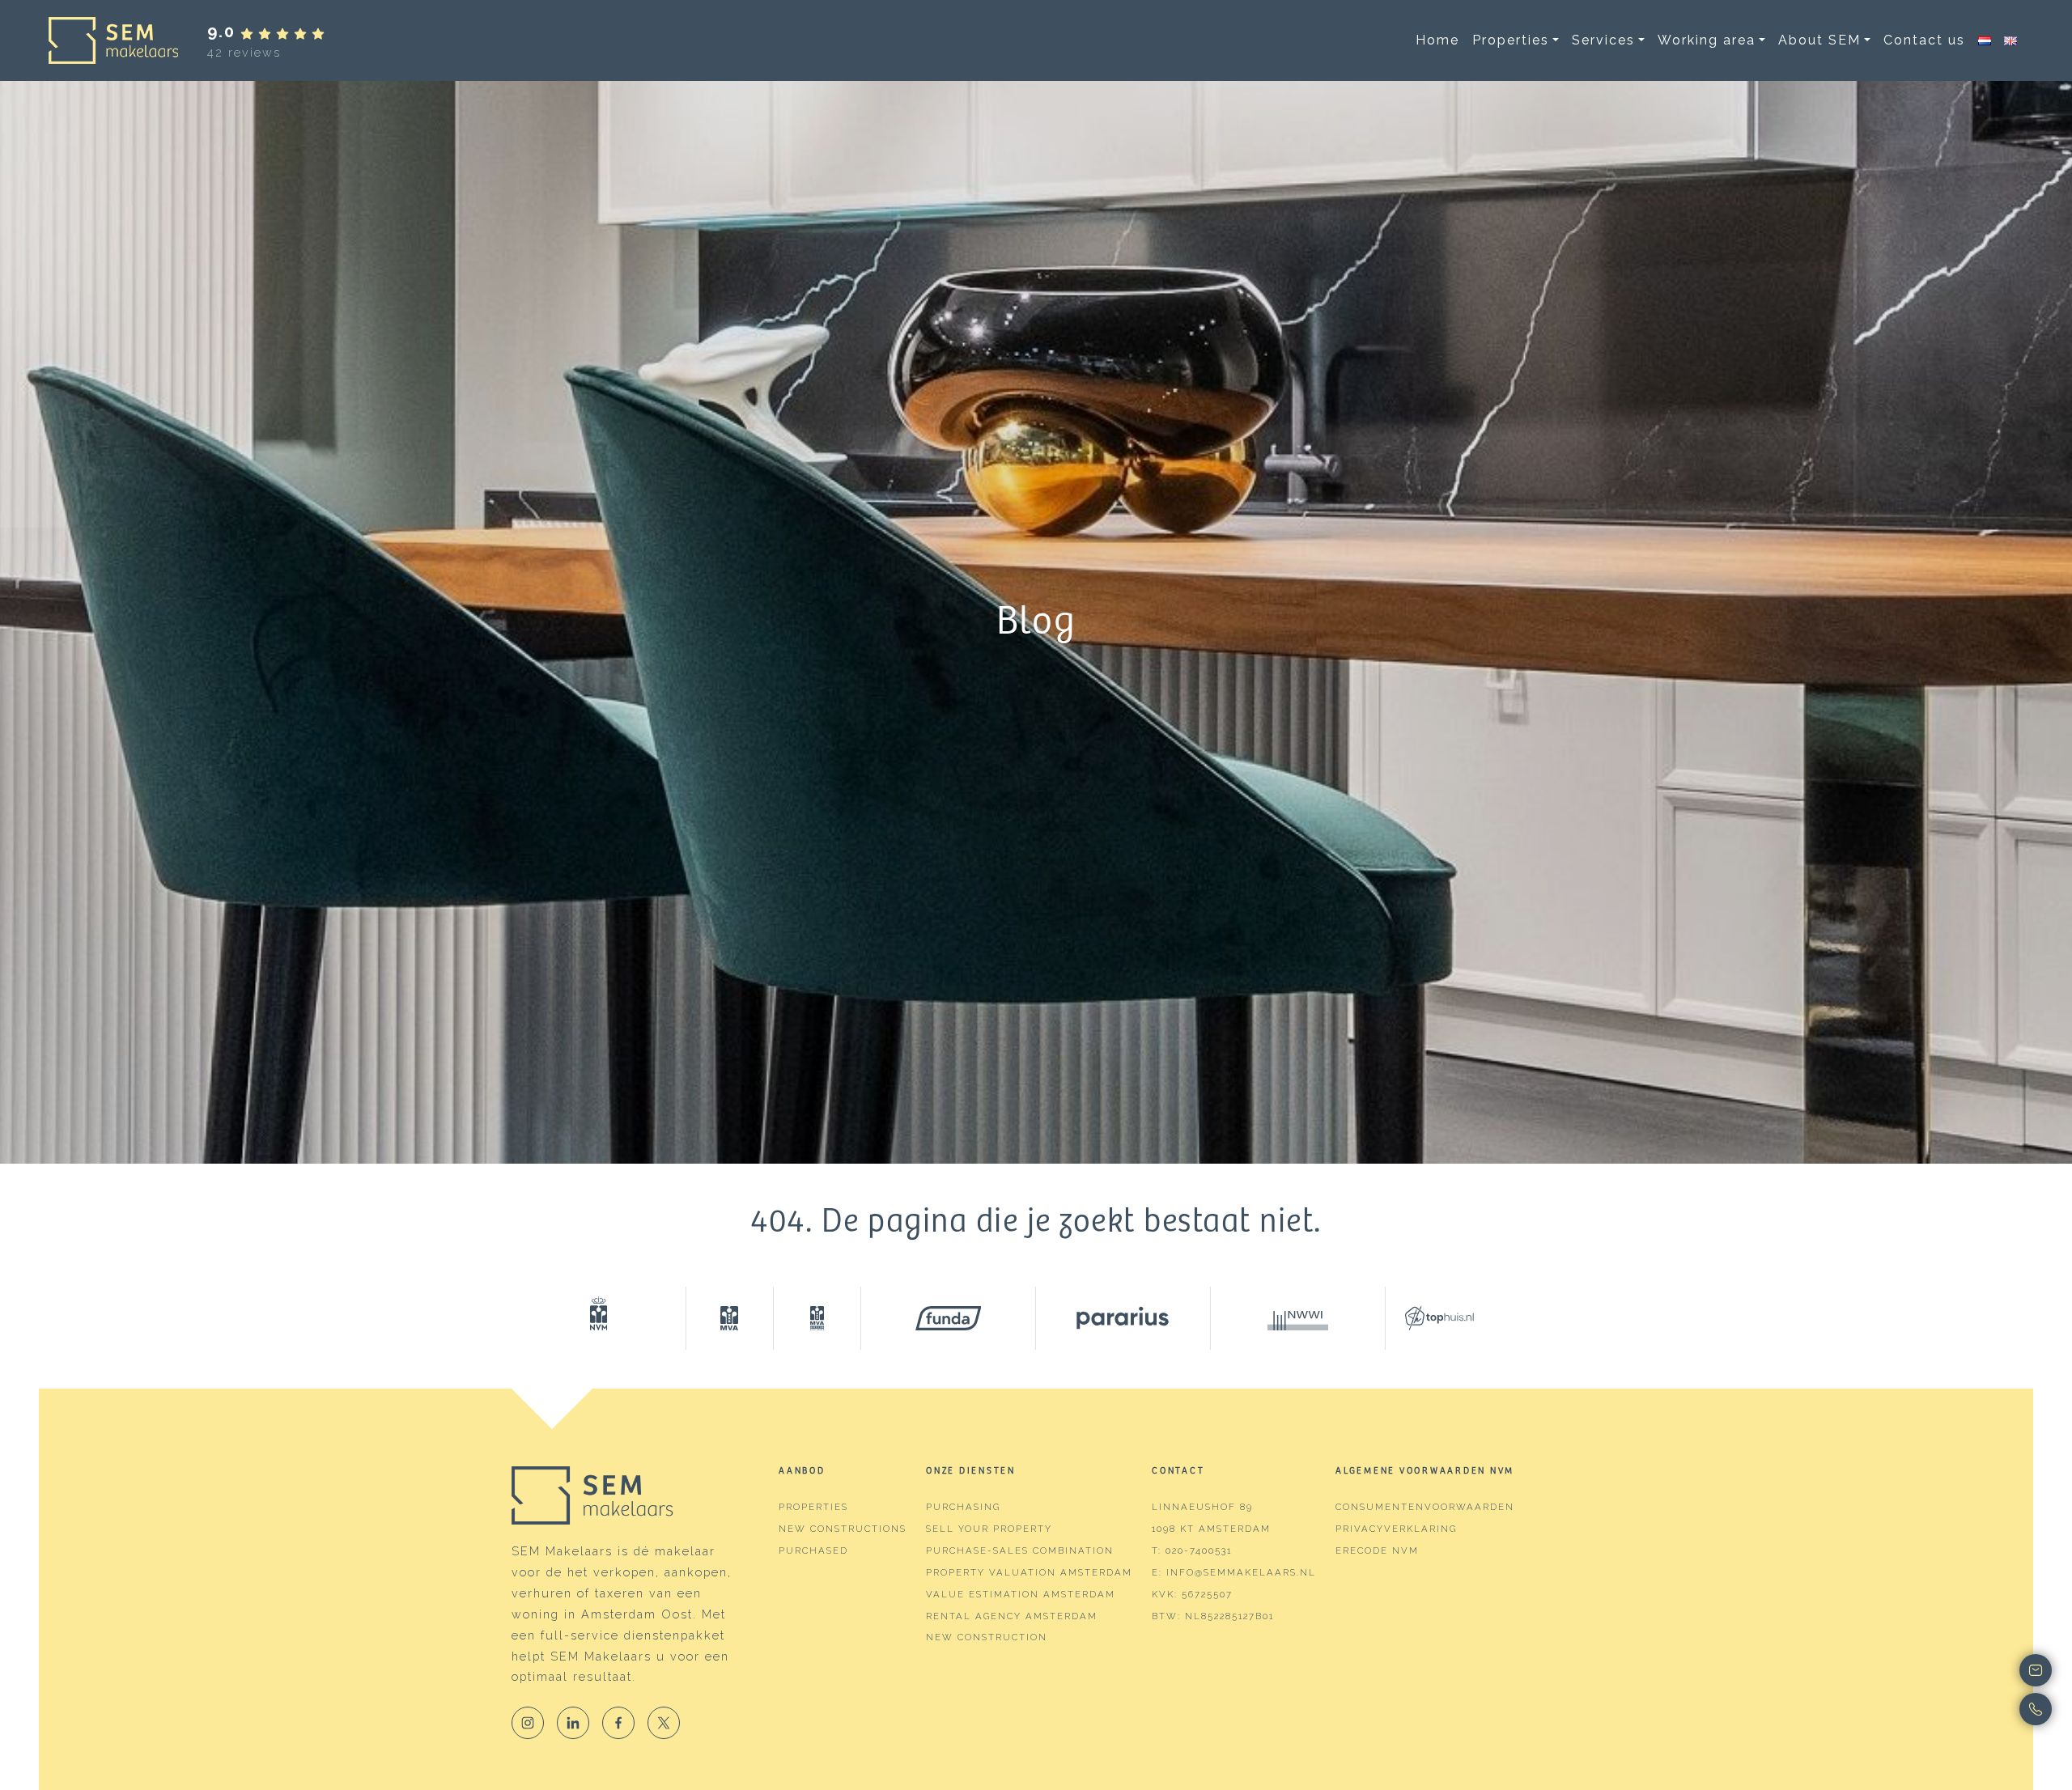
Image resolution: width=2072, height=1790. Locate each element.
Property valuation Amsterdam (1029, 1572)
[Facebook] (618, 1723)
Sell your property (989, 1529)
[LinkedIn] (573, 1723)
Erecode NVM (1377, 1550)
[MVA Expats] (817, 1318)
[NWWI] (1298, 1318)
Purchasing (963, 1507)
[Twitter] (664, 1723)
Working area (1707, 40)
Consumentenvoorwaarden (1425, 1507)
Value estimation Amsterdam (1021, 1594)
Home (1437, 40)
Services (1603, 40)
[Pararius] (1123, 1318)
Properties (1511, 40)
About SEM (1819, 40)
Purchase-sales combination (1020, 1550)
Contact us (1924, 40)
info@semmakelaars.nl (1241, 1572)
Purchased (813, 1550)
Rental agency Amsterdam (1012, 1616)
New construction (987, 1637)
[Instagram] (528, 1723)
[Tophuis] (1429, 1318)
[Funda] (949, 1318)
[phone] (1974, 1709)
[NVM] (599, 1318)
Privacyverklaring (1396, 1529)
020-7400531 (1199, 1550)
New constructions (843, 1529)
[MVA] (730, 1318)
